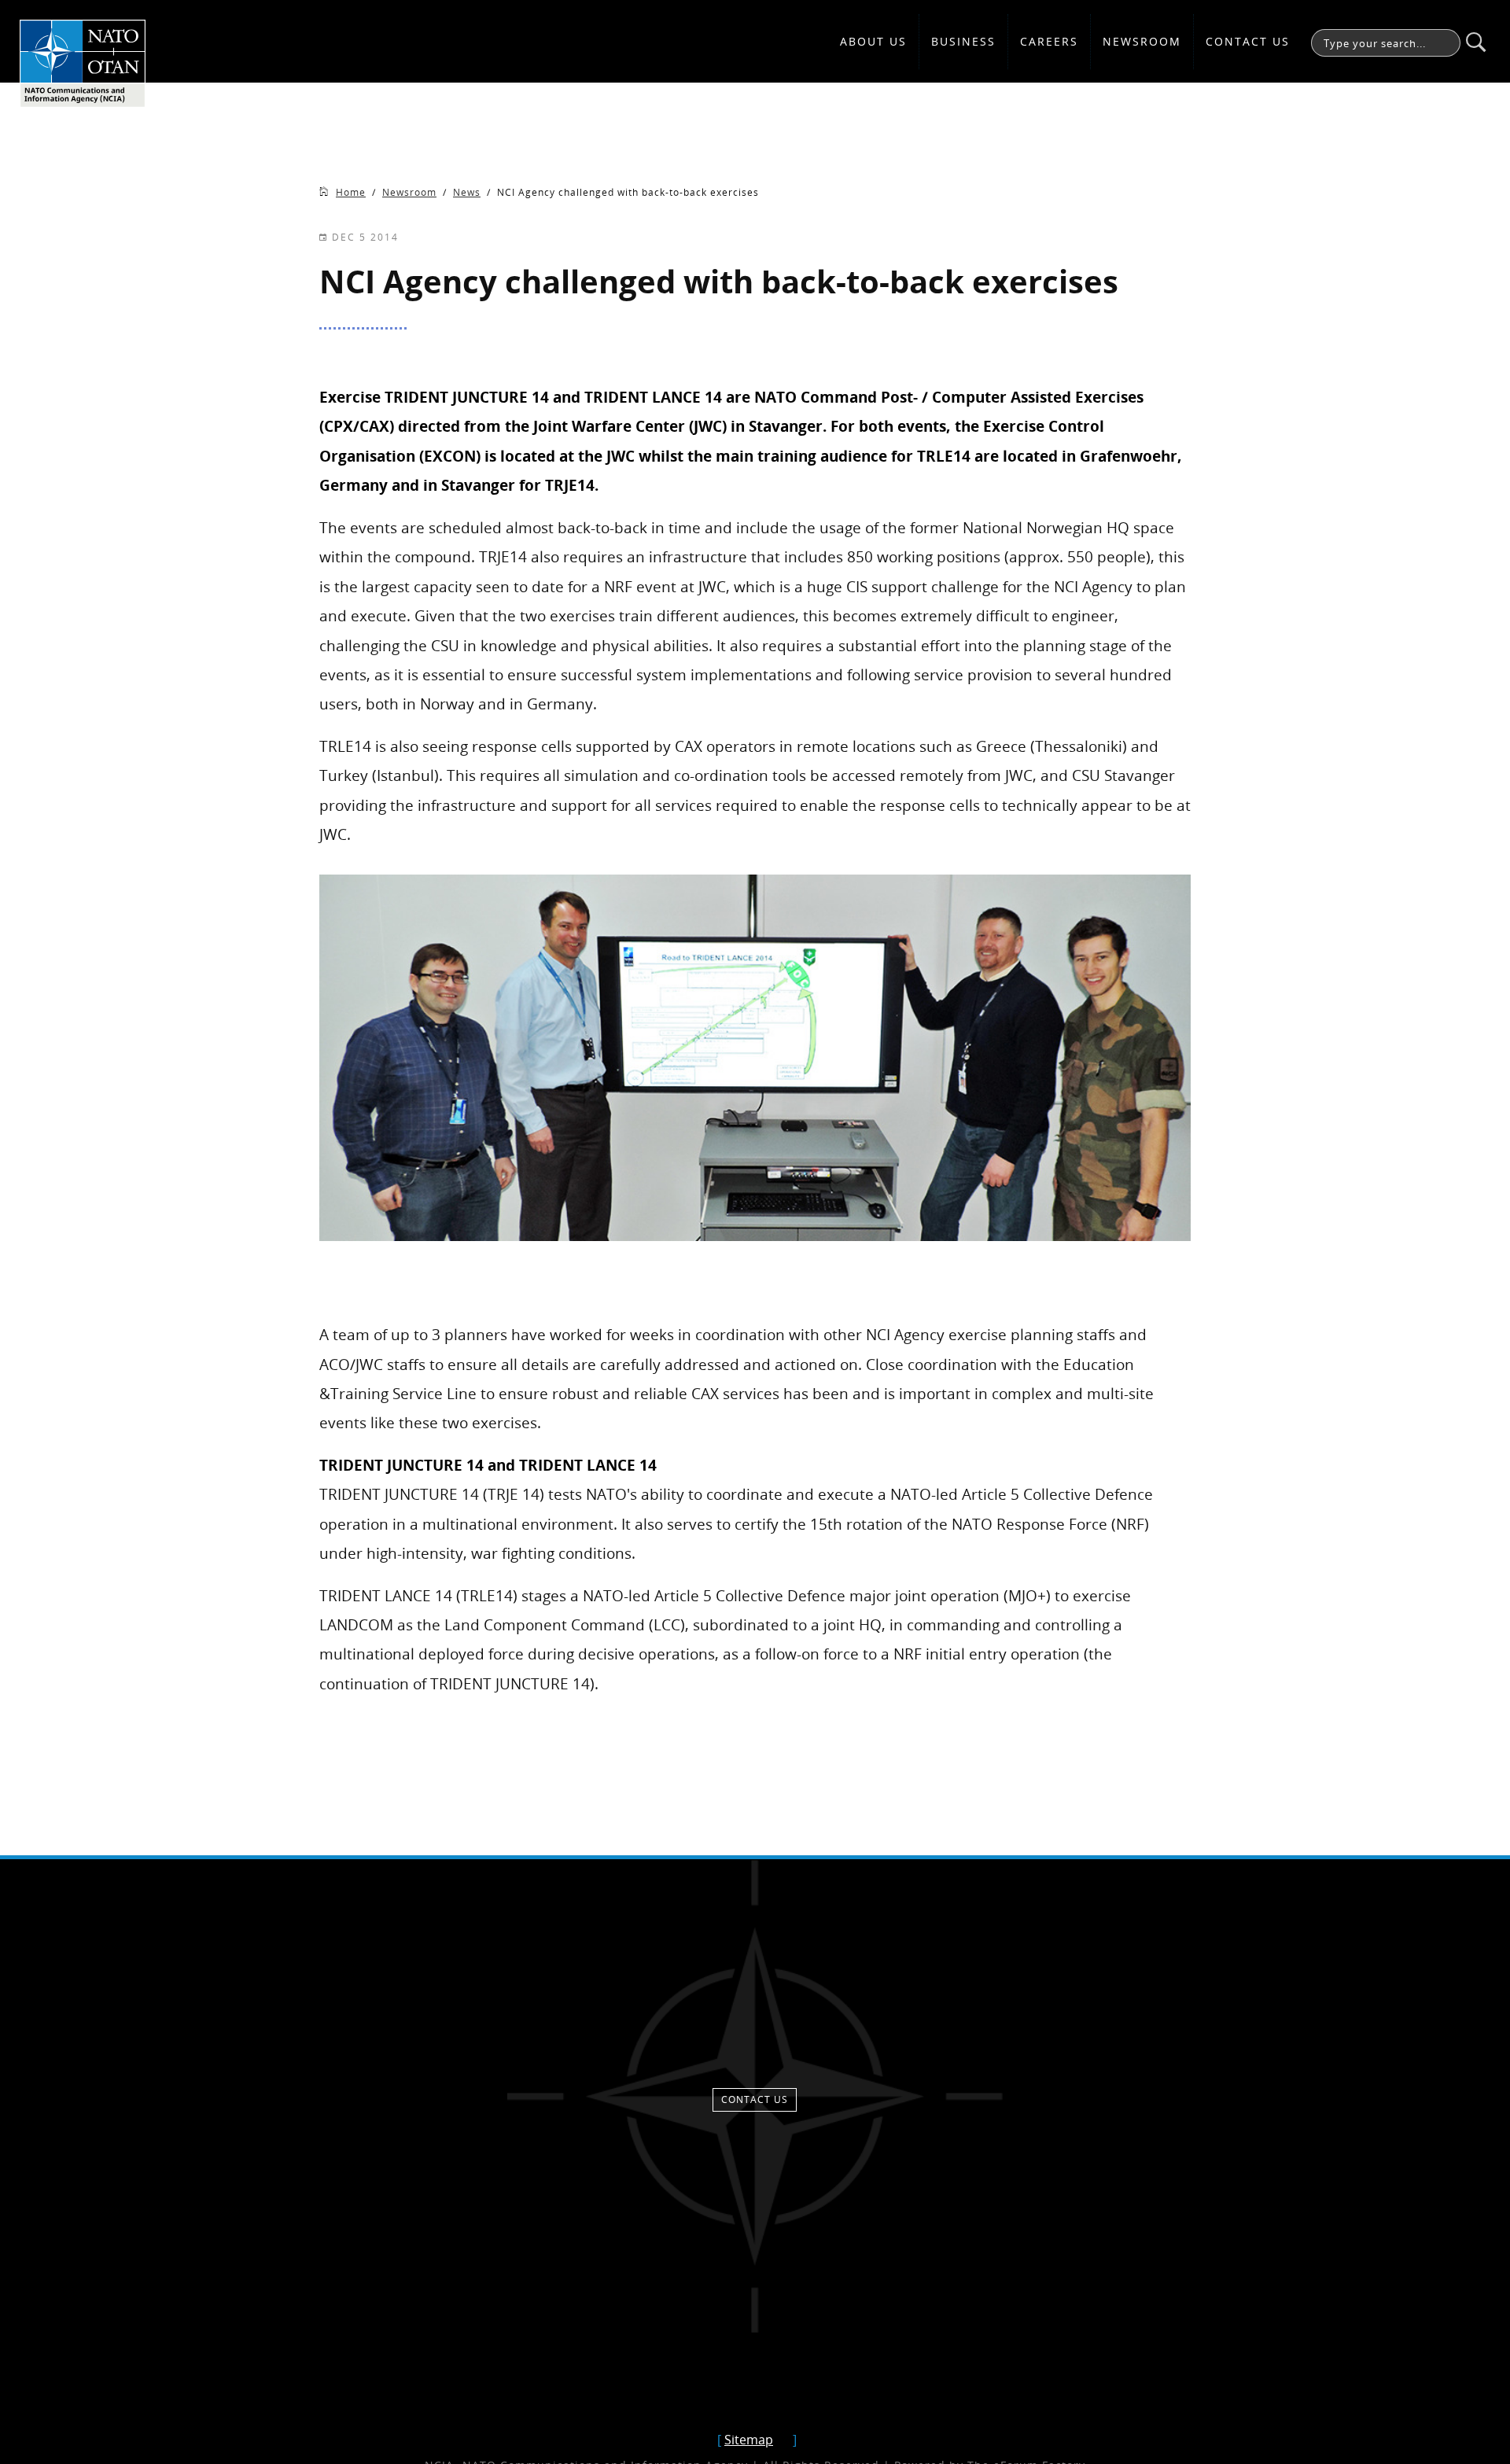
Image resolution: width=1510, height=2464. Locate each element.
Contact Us (1248, 41)
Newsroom (1142, 41)
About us (873, 41)
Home (351, 192)
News (467, 192)
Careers (1049, 41)
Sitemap (749, 2440)
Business (963, 41)
